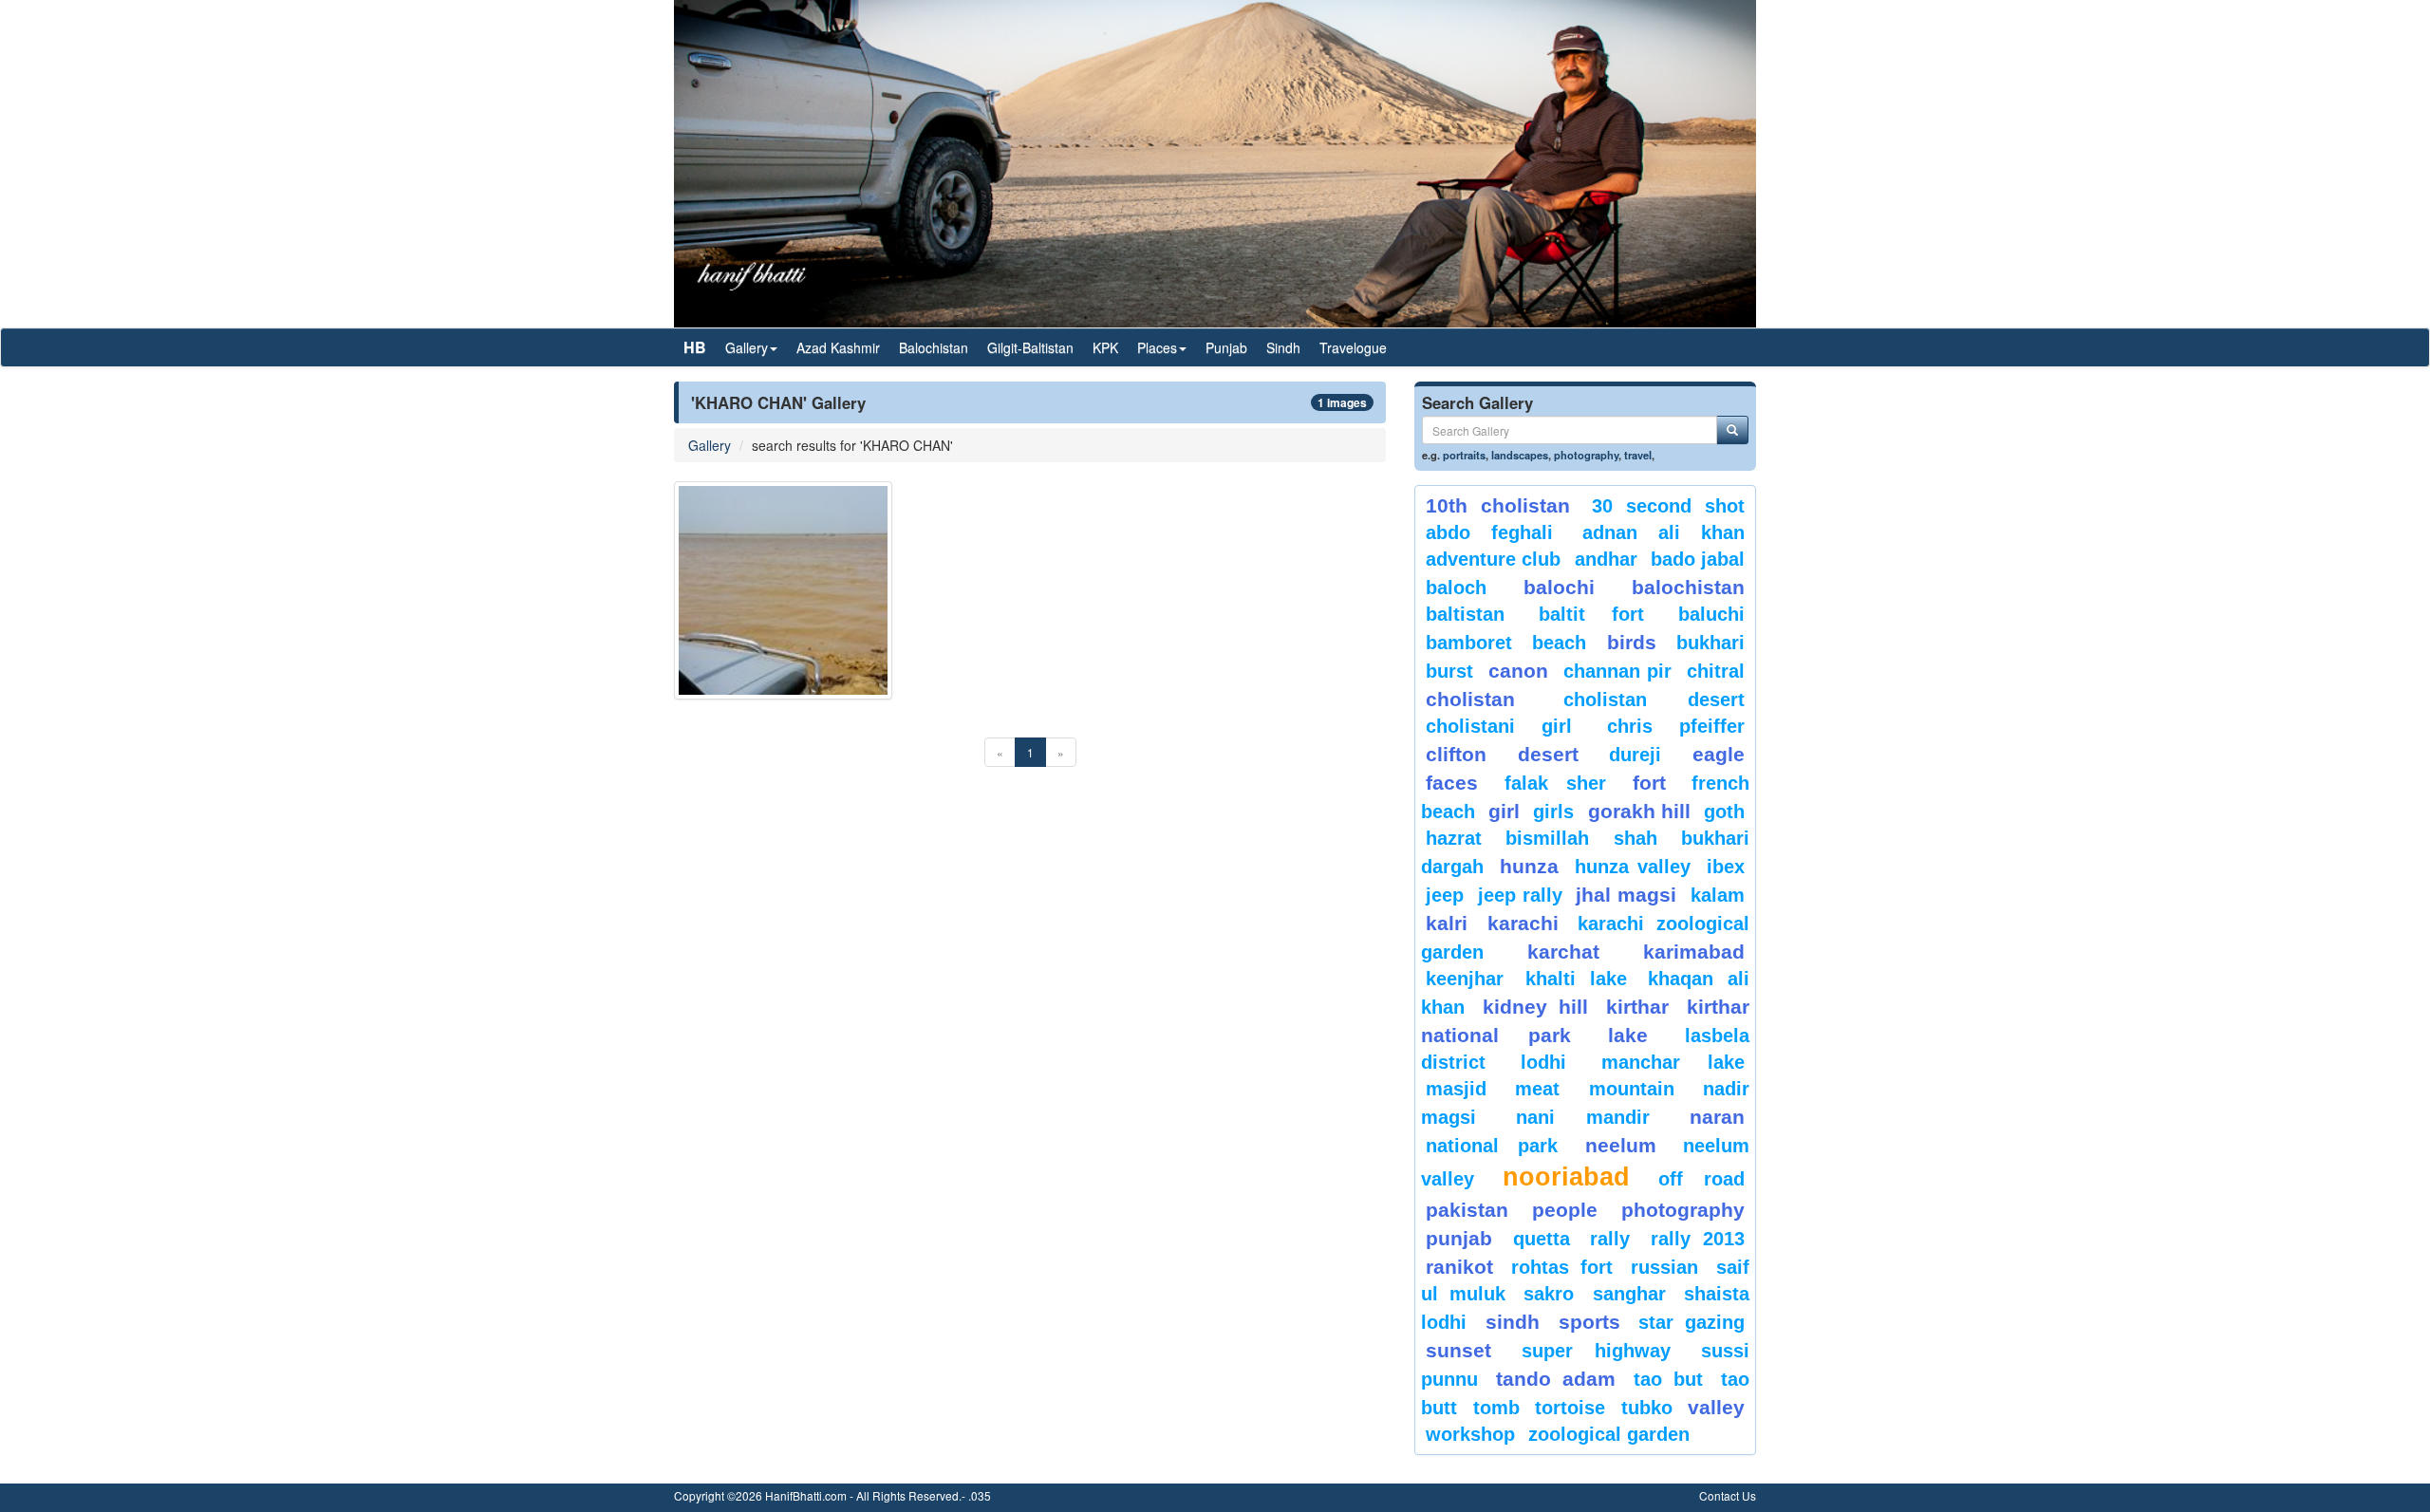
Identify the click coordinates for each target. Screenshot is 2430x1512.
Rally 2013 (1698, 1239)
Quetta (1542, 1239)
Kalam (1718, 895)
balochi (1559, 587)
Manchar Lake (1673, 1062)
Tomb (1496, 1408)
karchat (1563, 952)
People (1565, 1210)
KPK (1105, 347)
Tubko (1647, 1408)
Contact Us (1728, 1495)
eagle (1719, 754)
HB (695, 347)
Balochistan (934, 347)
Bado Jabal (1698, 559)
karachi (1523, 923)
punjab (1459, 1238)
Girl (1504, 811)
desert (1548, 754)
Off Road (1701, 1179)
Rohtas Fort (1561, 1267)
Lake (1628, 1035)
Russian (1664, 1267)
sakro (1549, 1294)
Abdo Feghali (1489, 532)
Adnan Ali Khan (1664, 532)
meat (1537, 1089)
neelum (1621, 1145)
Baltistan (1465, 614)
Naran (1717, 1117)
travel (1638, 455)
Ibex (1726, 867)
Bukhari (1710, 643)
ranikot (1459, 1267)
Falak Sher (1556, 783)
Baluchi (1711, 614)
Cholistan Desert (1654, 700)
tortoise (1570, 1408)
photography (1586, 455)
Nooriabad (1566, 1177)
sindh (1513, 1322)
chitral (1716, 671)
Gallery (710, 445)
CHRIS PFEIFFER (1676, 726)
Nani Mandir (1583, 1117)
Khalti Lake (1576, 979)
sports (1589, 1322)
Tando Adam (1555, 1379)
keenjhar (1465, 979)
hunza (1529, 866)
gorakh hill (1639, 811)
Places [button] (1157, 347)
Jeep (1445, 895)
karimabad (1694, 952)
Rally (1610, 1239)
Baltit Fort (1591, 614)
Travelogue (1353, 347)
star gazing (1692, 1322)
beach (1559, 643)
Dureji (1635, 755)
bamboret (1469, 643)
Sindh (1283, 347)
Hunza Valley (1633, 867)
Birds (1632, 642)
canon (1518, 671)
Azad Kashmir (838, 347)
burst (1449, 671)
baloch (1456, 588)
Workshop (1470, 1434)
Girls (1553, 812)
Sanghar (1629, 1294)
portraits (1464, 455)
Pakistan (1467, 1210)
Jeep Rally (1520, 895)
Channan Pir (1618, 671)
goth (1724, 812)
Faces (1452, 783)
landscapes (1520, 455)
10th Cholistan (1498, 505)
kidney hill (1535, 1007)
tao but (1668, 1379)
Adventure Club (1493, 559)
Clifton (1456, 754)
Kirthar (1637, 1007)
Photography (1683, 1210)
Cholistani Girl (1499, 726)
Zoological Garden (1609, 1434)
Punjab (1226, 347)
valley (1716, 1407)
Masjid (1456, 1089)
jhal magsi (1626, 895)
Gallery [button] (747, 347)
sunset (1458, 1350)
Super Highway (1597, 1351)
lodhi (1543, 1062)
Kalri (1447, 923)
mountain (1632, 1089)
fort (1649, 783)
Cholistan (1470, 699)
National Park (1492, 1146)
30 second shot (1669, 506)
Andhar (1606, 559)
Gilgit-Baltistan (1030, 347)
